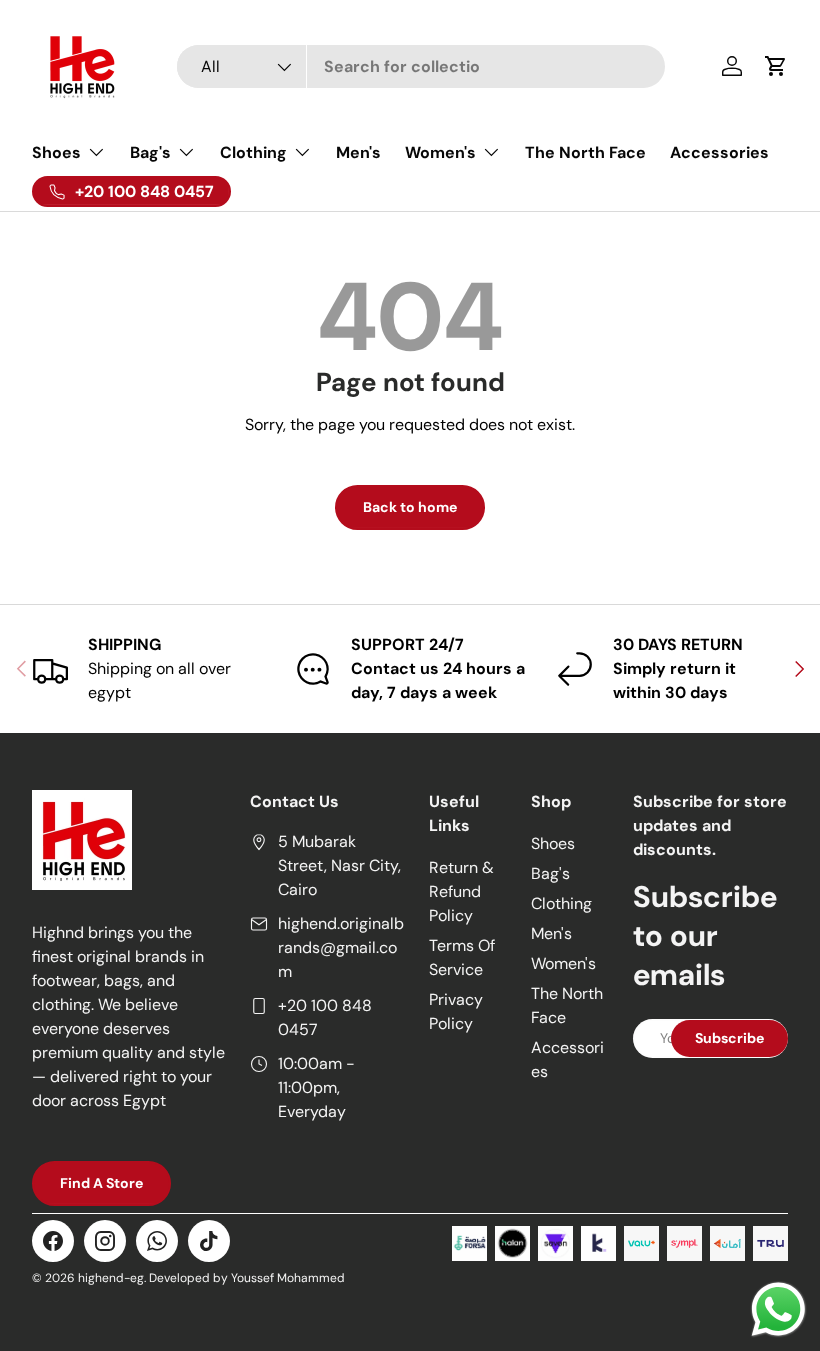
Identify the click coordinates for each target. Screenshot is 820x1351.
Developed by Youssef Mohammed (247, 1278)
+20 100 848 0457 (325, 1017)
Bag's (550, 873)
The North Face (585, 152)
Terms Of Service (462, 957)
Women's (563, 963)
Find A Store (101, 1183)
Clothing (561, 903)
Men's (358, 152)
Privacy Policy (456, 1011)
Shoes (553, 843)
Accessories (719, 152)
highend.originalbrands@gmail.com (341, 947)
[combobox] (421, 66)
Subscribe (729, 1038)
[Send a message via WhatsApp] (778, 1309)
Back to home (410, 507)
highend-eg (111, 1278)
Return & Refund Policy (461, 891)
